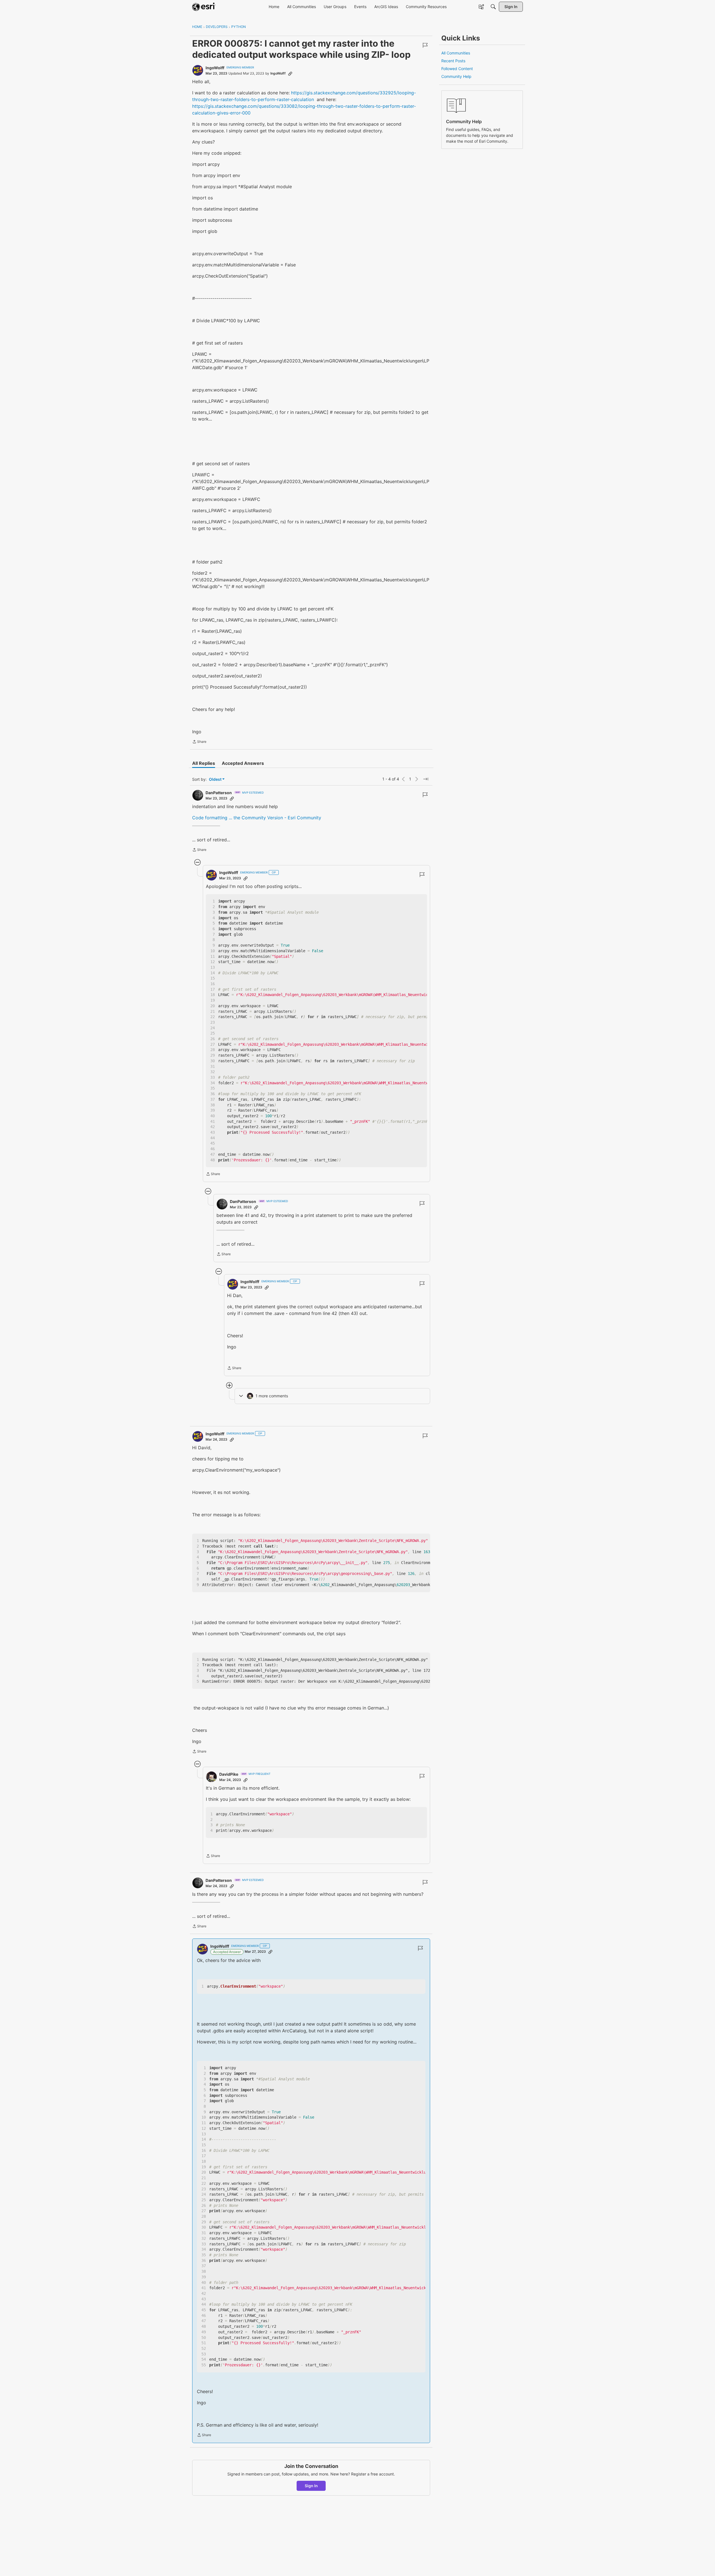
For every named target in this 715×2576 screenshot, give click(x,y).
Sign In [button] (311, 2486)
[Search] (493, 7)
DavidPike (229, 1774)
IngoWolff (215, 68)
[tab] (204, 763)
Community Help (456, 76)
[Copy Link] (290, 73)
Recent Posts (453, 61)
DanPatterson (219, 793)
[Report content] (425, 45)
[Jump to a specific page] (426, 779)
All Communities (456, 53)
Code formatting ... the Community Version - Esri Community (257, 818)
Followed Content (457, 69)
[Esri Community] (204, 7)
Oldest (216, 780)
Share (199, 742)
